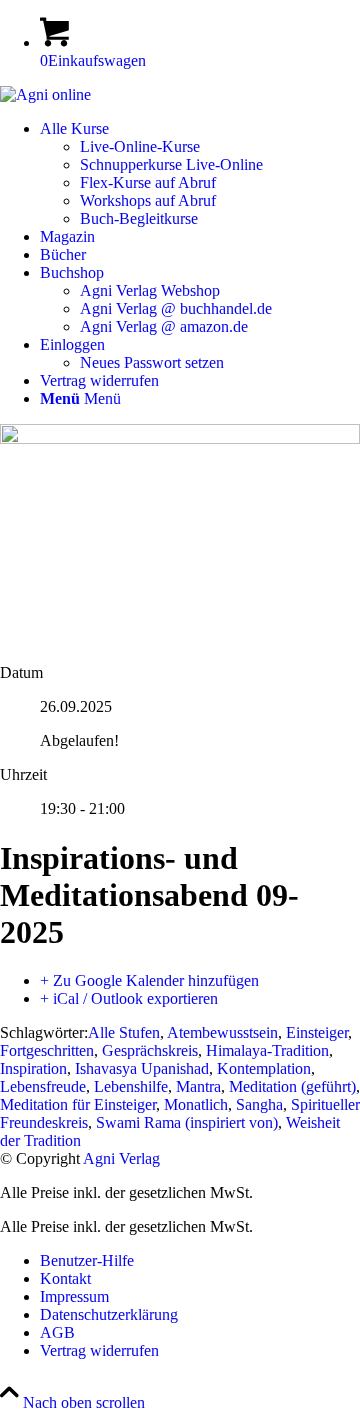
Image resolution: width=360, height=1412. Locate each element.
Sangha (259, 1104)
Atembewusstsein (222, 1032)
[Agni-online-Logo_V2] (45, 94)
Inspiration (33, 1068)
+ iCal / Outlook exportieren (129, 998)
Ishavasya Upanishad (142, 1068)
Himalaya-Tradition (267, 1050)
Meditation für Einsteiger (78, 1104)
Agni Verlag (121, 1158)
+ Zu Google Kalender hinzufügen (149, 980)
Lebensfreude (43, 1086)
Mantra (198, 1086)
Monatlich (196, 1104)
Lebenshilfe (131, 1086)
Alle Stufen (124, 1032)
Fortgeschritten (47, 1050)
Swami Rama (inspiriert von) (187, 1122)
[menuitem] (200, 174)
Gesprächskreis (150, 1050)
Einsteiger (317, 1032)
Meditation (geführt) (292, 1086)
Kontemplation (264, 1068)
